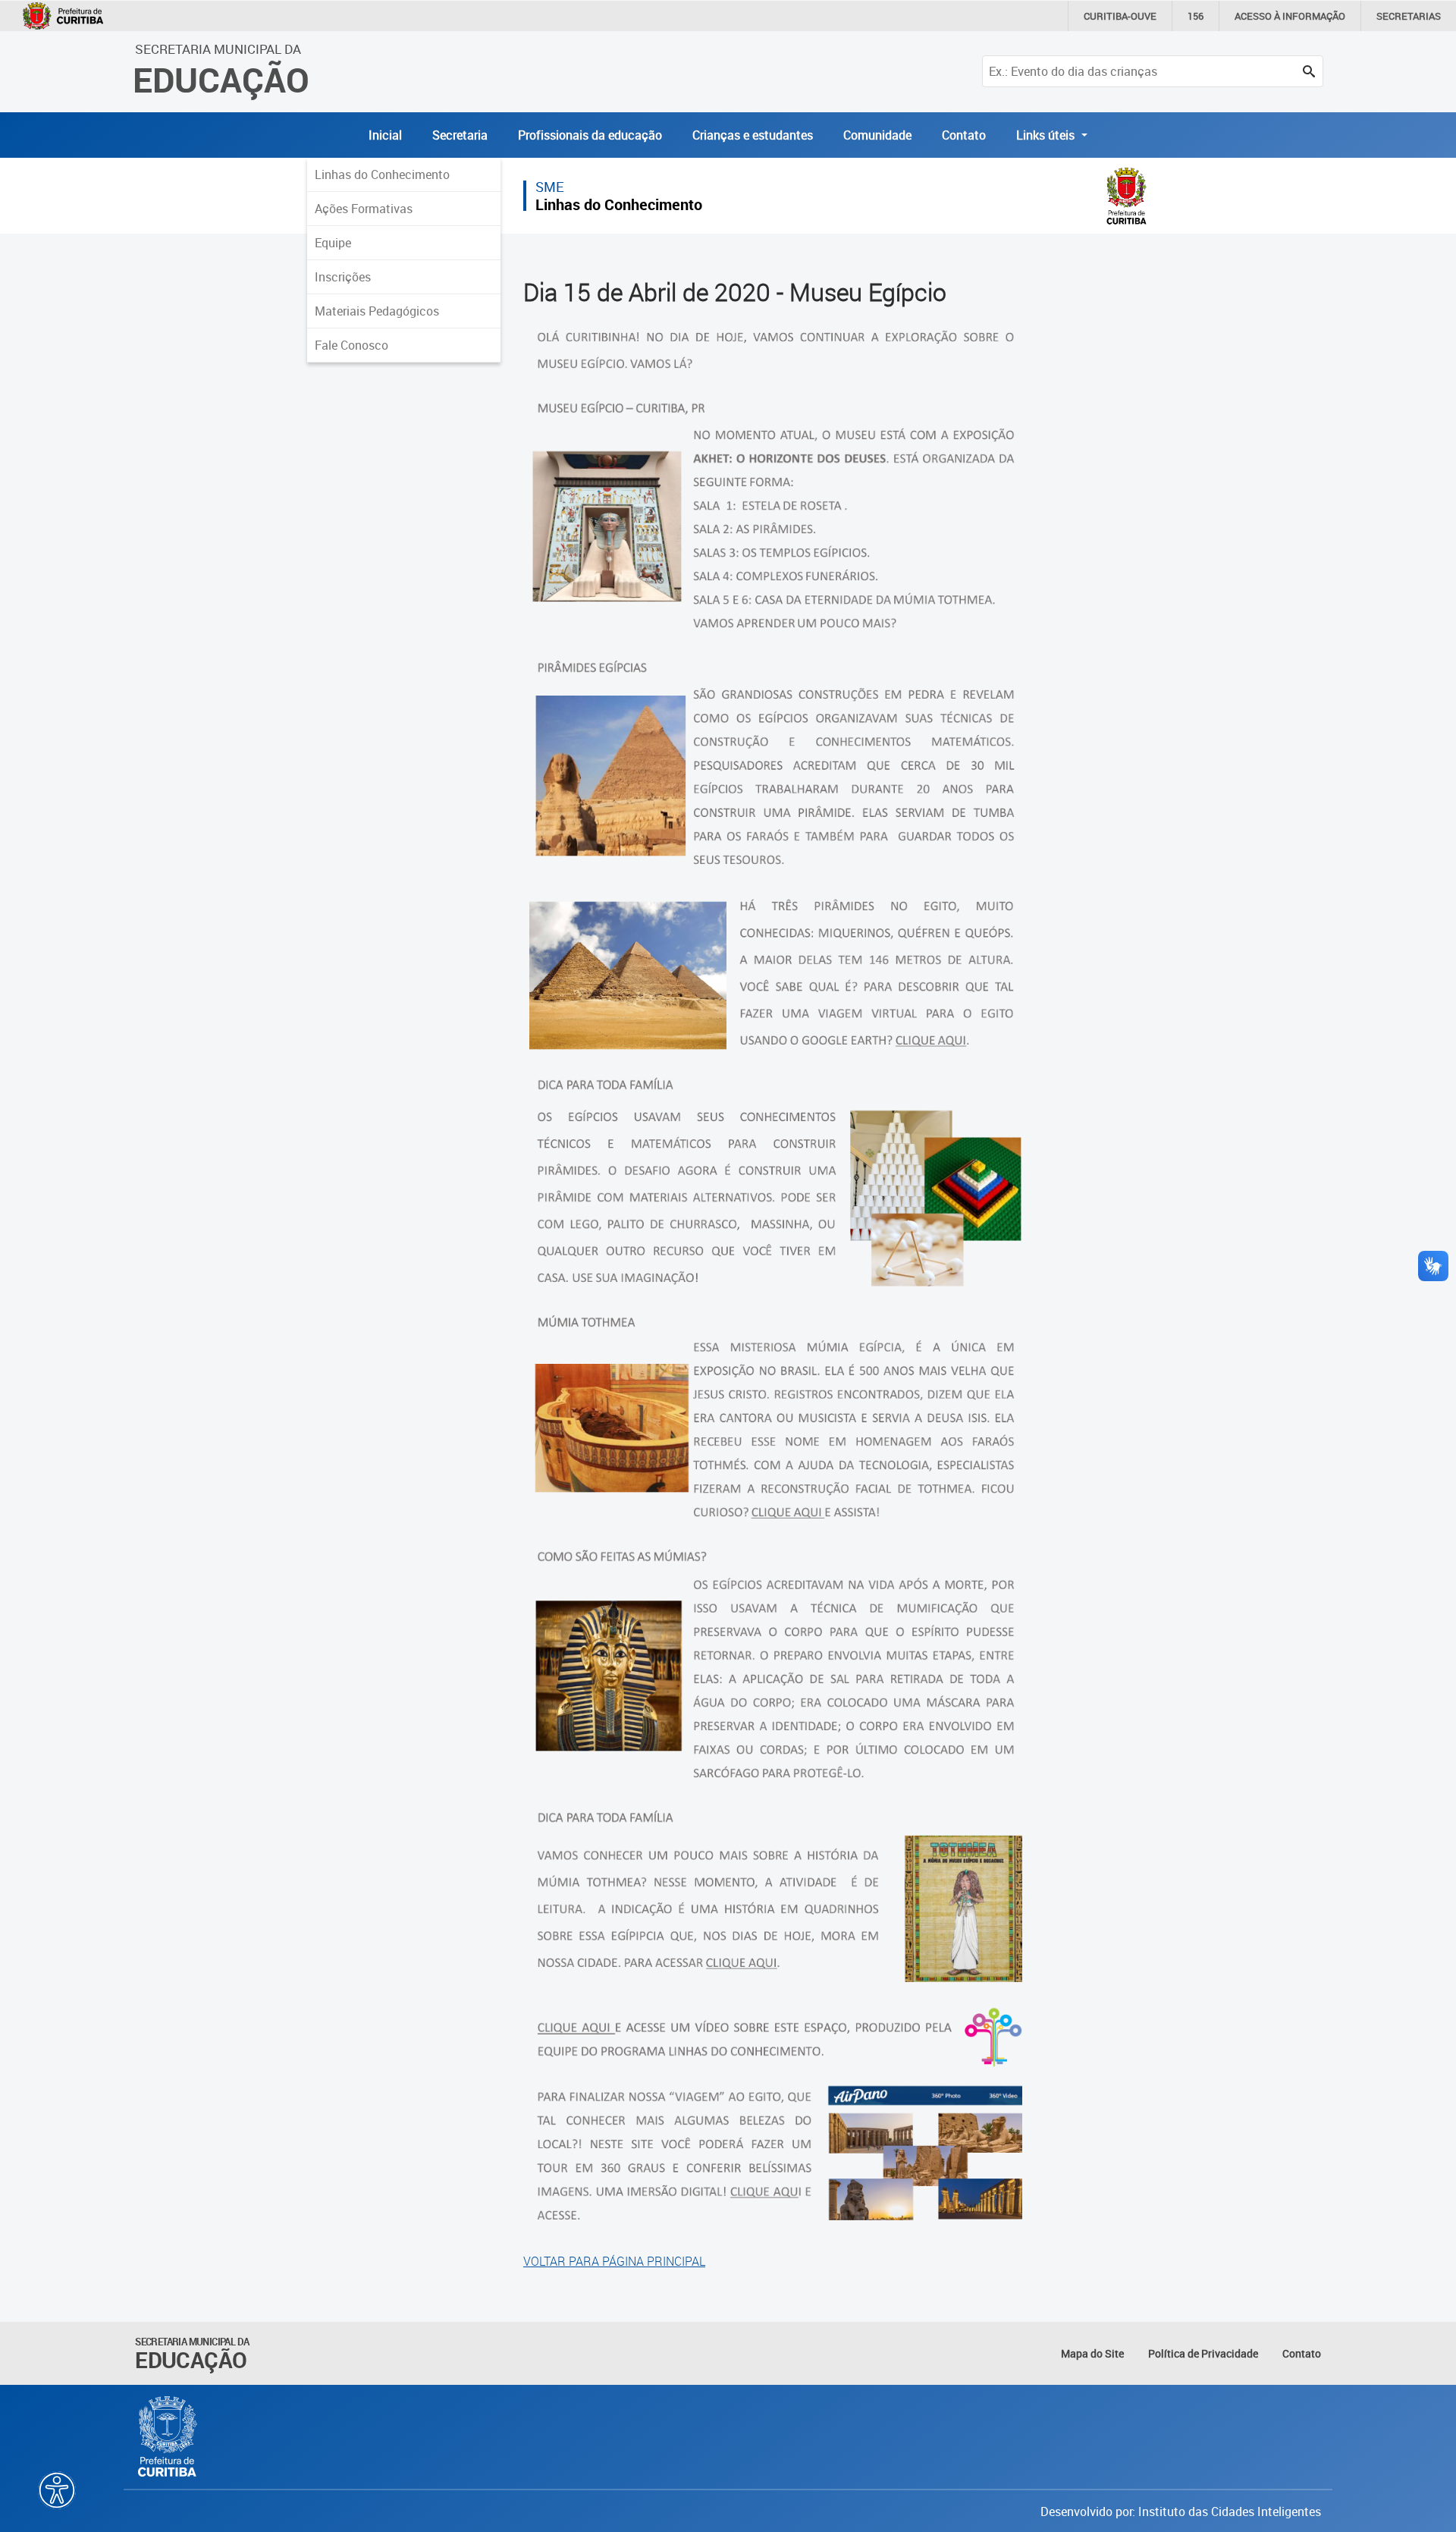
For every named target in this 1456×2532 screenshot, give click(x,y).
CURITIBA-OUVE (1120, 16)
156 (1196, 16)
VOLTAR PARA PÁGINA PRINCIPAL (614, 2261)
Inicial (385, 135)
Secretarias (1409, 16)
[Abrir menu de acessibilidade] (57, 2490)
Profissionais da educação (590, 135)
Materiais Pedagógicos (377, 311)
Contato (964, 135)
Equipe (333, 243)
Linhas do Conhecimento (382, 174)
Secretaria (460, 135)
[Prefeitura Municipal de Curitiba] (168, 2436)
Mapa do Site (1092, 2353)
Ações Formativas (364, 209)
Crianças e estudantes (753, 135)
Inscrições (343, 277)
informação (1290, 16)
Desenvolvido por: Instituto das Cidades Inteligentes (1181, 2512)
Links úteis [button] (1047, 135)
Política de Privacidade (1203, 2353)
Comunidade (877, 135)
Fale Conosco (351, 345)
